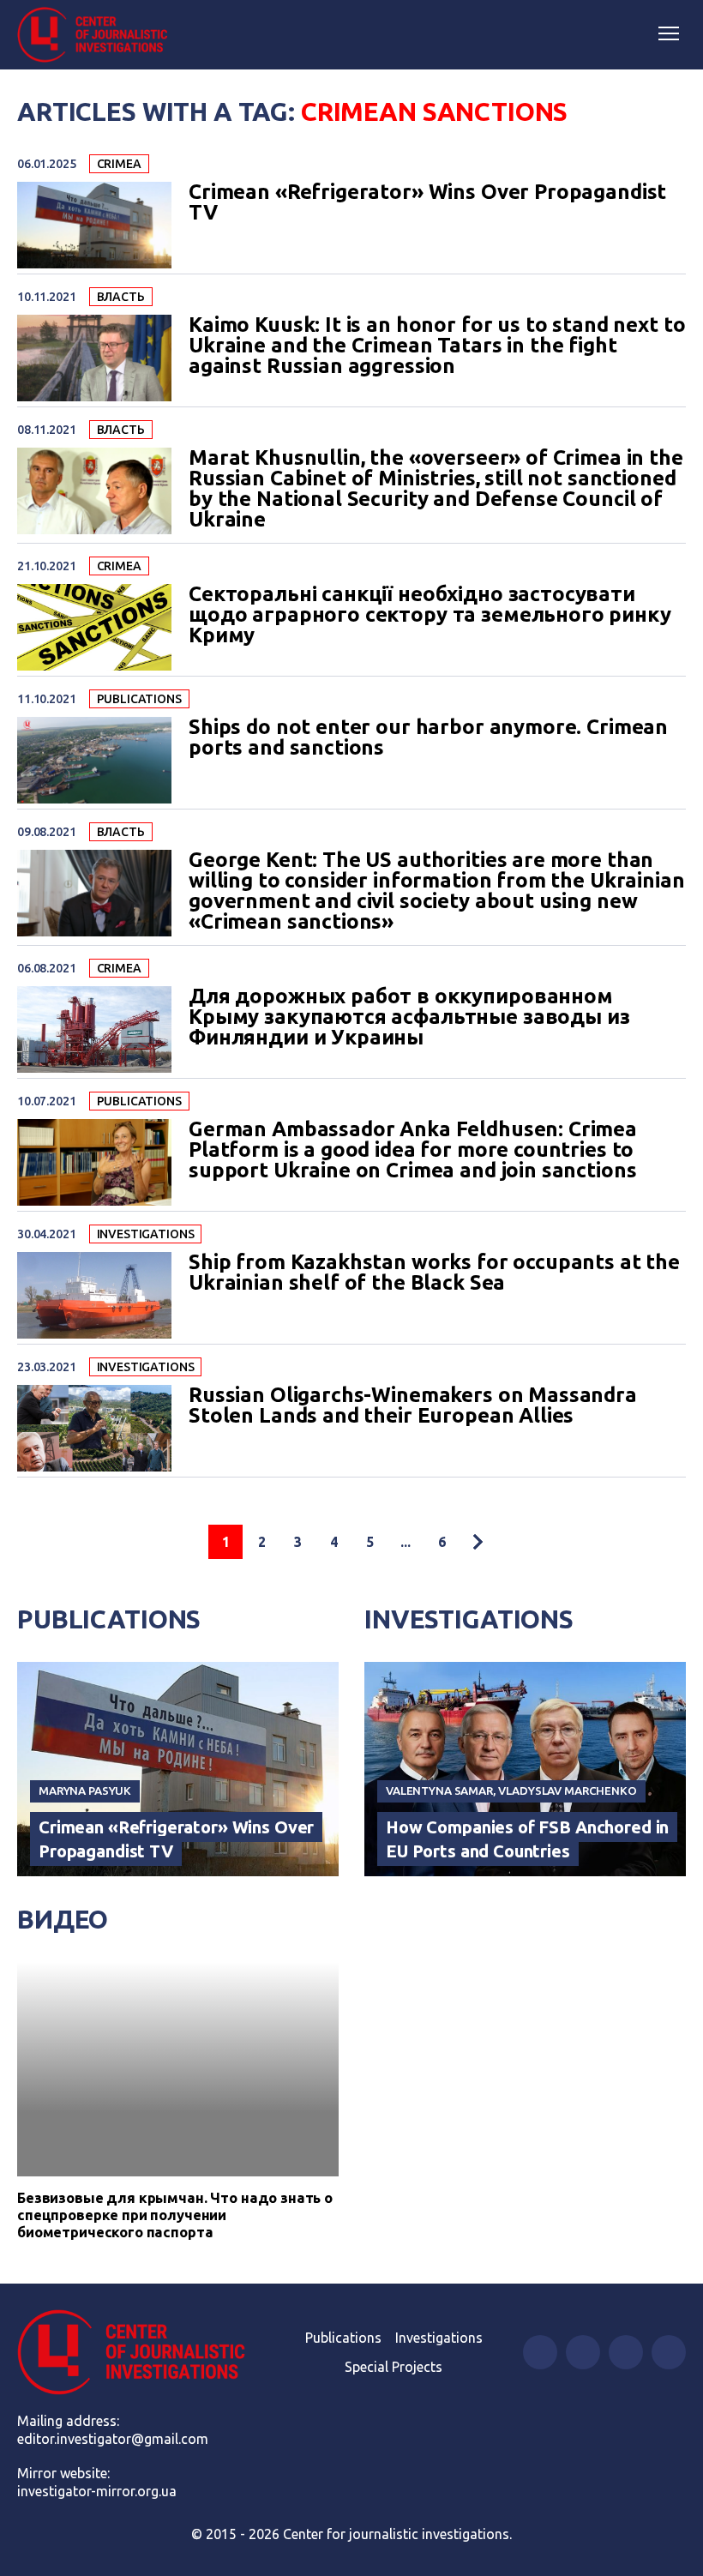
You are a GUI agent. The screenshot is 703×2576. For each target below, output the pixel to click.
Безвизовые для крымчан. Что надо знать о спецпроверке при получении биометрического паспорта (175, 2215)
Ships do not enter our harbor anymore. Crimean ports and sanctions (428, 737)
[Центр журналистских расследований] (99, 35)
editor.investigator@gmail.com (113, 2439)
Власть (121, 297)
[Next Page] (478, 1542)
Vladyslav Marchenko (567, 1791)
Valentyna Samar (439, 1791)
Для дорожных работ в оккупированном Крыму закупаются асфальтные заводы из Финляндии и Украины (409, 1017)
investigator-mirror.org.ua (97, 2491)
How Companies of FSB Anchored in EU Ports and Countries (527, 1839)
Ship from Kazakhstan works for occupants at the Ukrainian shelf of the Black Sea (434, 1273)
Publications (139, 699)
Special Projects (394, 2367)
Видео (63, 1919)
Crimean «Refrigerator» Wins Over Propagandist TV (427, 202)
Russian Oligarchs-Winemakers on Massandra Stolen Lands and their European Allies (413, 1405)
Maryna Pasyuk (85, 1791)
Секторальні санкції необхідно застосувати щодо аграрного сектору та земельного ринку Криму (430, 615)
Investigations (146, 1234)
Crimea (119, 164)
